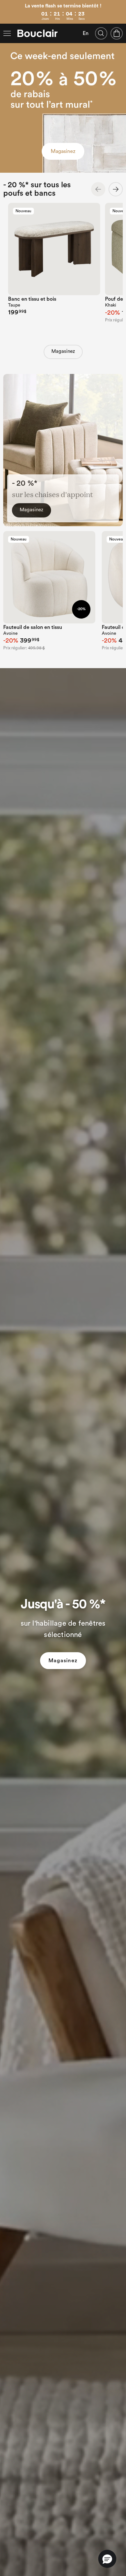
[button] (107, 2559)
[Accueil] (37, 33)
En (86, 33)
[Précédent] (98, 189)
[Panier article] (117, 33)
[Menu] (7, 33)
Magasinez (63, 151)
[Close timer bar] (122, 4)
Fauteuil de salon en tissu (33, 627)
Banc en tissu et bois (32, 299)
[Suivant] (116, 189)
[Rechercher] (101, 33)
